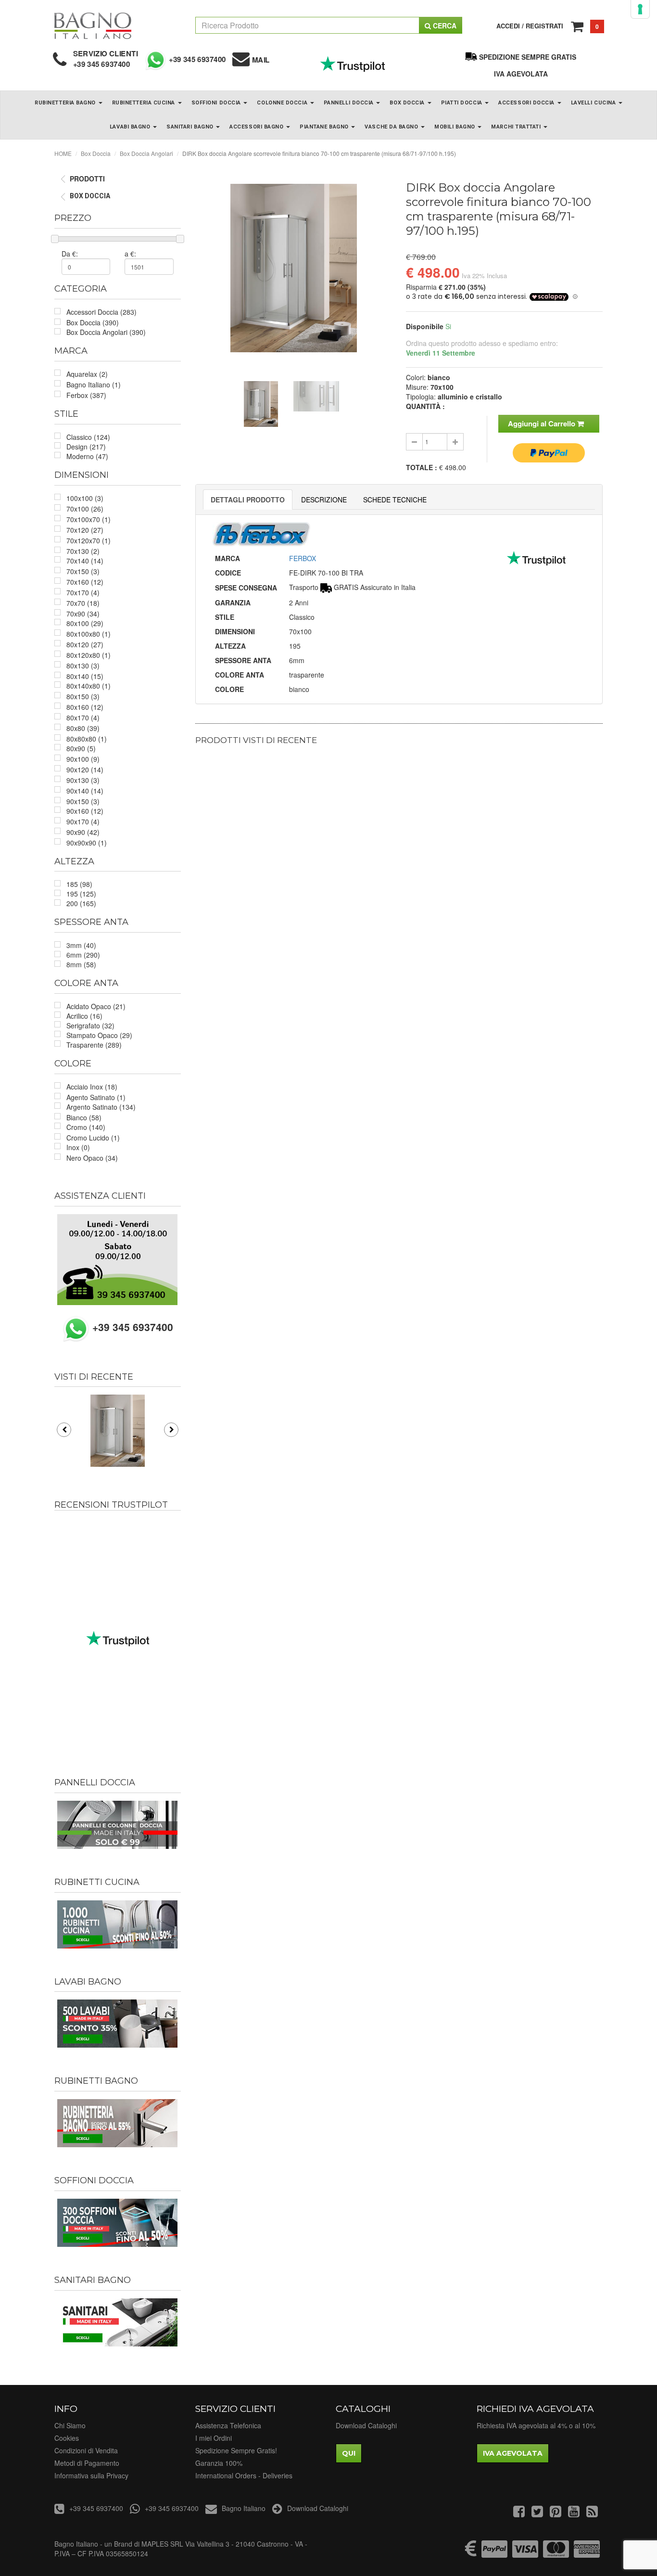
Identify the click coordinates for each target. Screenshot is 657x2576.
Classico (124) (88, 437)
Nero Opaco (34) (92, 1158)
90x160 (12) (85, 811)
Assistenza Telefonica (228, 2425)
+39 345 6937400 (102, 64)
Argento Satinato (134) (101, 1107)
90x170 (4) (83, 821)
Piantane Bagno (325, 127)
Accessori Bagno (257, 127)
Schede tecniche (395, 500)
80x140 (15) (85, 676)
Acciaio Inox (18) (92, 1087)
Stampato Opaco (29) (99, 1035)
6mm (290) (83, 955)
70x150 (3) (83, 571)
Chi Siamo (70, 2425)
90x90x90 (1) (87, 843)
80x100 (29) (85, 623)
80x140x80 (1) (88, 686)
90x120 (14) (85, 769)
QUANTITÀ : (425, 406)
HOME (63, 153)
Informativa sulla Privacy (91, 2475)
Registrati (544, 26)
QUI (349, 2453)
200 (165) (81, 903)
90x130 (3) (83, 780)
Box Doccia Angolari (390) (106, 332)
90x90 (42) (83, 832)
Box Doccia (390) (93, 322)
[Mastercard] (556, 2553)
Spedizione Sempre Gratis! (236, 2450)
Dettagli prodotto (248, 500)
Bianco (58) (84, 1117)
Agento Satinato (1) (96, 1097)
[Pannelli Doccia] (118, 1825)
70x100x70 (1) (88, 519)
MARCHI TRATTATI (517, 127)
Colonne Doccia (283, 103)
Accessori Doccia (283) (101, 312)
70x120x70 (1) (88, 540)
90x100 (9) (83, 759)
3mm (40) (81, 945)
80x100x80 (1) (88, 634)
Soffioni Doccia (217, 103)
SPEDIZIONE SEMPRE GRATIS (528, 57)
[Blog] (592, 2513)
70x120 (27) (85, 530)
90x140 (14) (85, 791)
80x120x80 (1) (88, 655)
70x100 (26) (85, 509)
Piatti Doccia (463, 103)
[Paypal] (494, 2553)
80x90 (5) (81, 748)
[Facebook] (519, 2513)
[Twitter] (537, 2513)
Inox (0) (78, 1147)
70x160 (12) (85, 582)
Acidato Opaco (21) (96, 1006)
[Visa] (525, 2553)
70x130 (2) (83, 551)
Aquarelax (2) (87, 374)
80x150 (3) (83, 696)
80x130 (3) (83, 666)
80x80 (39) (83, 728)
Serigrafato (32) (90, 1025)
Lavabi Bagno (131, 127)
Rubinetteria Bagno (66, 103)
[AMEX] (587, 2553)
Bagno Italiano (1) (94, 384)
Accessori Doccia (527, 103)
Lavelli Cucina (594, 103)
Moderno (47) (87, 456)
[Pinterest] (556, 2513)
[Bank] (471, 2553)
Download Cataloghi (366, 2425)
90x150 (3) (83, 801)
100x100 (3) (85, 498)
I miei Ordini (214, 2438)
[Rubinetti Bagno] (118, 2123)
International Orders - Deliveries (244, 2475)
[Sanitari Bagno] (118, 2322)
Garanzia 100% (219, 2463)
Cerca (444, 26)
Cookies (67, 2438)
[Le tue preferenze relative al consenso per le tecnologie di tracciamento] (640, 9)
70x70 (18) (83, 603)
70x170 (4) (83, 592)
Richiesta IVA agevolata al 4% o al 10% (536, 2425)
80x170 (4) (83, 718)
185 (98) (79, 884)
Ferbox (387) (86, 395)
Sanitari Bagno (191, 127)
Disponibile (425, 326)
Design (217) (86, 447)
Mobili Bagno (455, 127)
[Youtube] (574, 2513)
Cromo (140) (86, 1127)
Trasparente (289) (94, 1045)
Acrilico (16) (84, 1016)
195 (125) (81, 894)
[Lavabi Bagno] (118, 2024)
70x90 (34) (83, 614)
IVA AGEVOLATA (521, 74)
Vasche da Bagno (392, 127)
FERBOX (303, 558)
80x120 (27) (85, 644)
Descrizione (324, 500)
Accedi (508, 26)
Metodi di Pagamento (87, 2463)
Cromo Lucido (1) (93, 1138)
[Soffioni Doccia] (118, 2223)
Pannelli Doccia (350, 103)
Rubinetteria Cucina (145, 103)
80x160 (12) (85, 707)
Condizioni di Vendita (86, 2450)
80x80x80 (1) (87, 739)
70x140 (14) (85, 561)
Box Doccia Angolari (146, 153)
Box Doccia (408, 103)
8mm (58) (81, 964)
